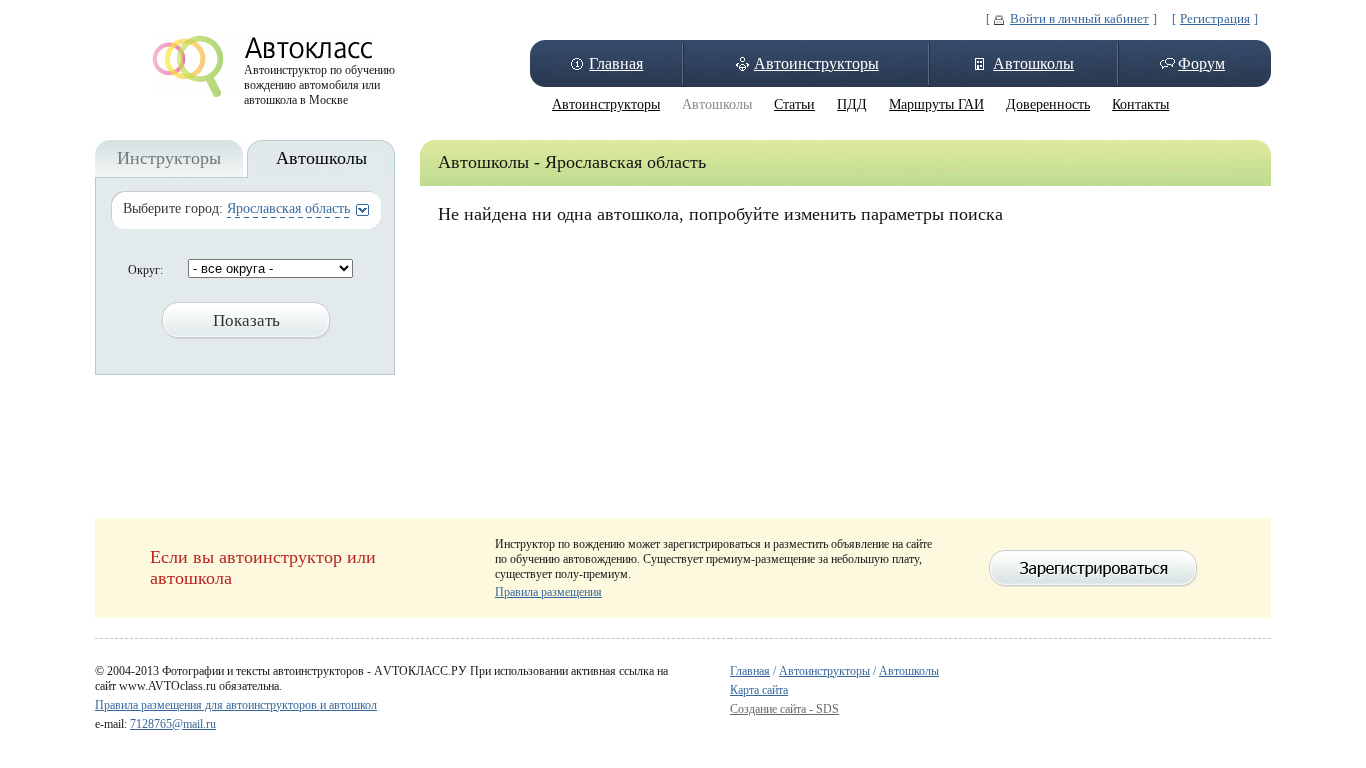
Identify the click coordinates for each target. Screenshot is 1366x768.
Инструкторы (169, 158)
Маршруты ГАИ (936, 104)
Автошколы (1033, 63)
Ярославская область (288, 208)
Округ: (145, 270)
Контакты (1140, 104)
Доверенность (1048, 104)
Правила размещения (548, 592)
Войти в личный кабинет (1079, 18)
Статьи (794, 104)
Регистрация (1215, 18)
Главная (616, 63)
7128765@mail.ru (173, 724)
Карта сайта (759, 690)
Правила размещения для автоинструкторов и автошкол (236, 705)
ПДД (852, 104)
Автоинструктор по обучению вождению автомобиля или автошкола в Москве (319, 80)
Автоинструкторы (816, 63)
